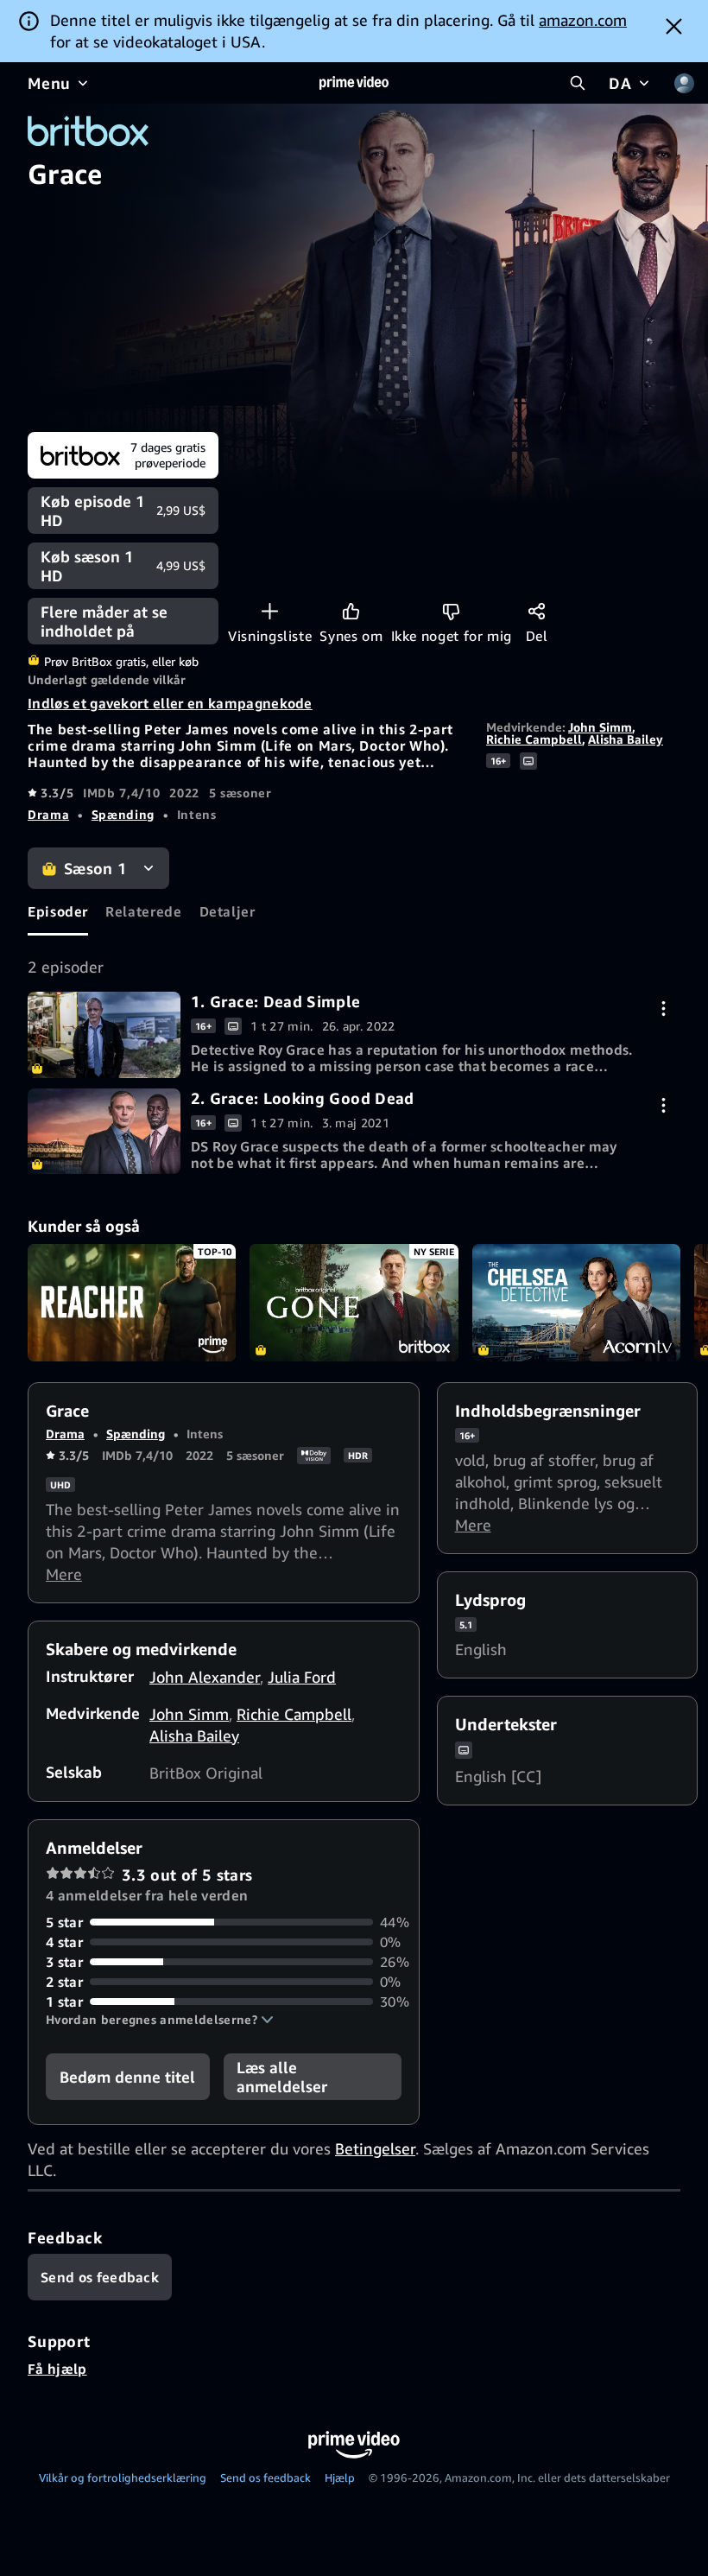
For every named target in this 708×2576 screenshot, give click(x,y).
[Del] (537, 611)
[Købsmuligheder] (664, 1009)
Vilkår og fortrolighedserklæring (123, 2478)
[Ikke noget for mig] (451, 611)
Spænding (123, 814)
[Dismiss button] (674, 26)
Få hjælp (57, 2369)
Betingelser (375, 2148)
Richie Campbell (534, 739)
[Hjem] (354, 83)
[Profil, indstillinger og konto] (684, 83)
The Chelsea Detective (576, 1303)
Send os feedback (265, 2478)
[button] (160, 2020)
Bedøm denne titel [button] (127, 2077)
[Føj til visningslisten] (270, 611)
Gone (354, 1303)
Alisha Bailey (626, 739)
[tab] (58, 912)
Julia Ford (302, 1677)
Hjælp (340, 2478)
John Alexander (205, 1677)
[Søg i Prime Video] (578, 83)
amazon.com (583, 20)
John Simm (600, 727)
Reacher (132, 1303)
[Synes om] (351, 611)
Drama (48, 814)
